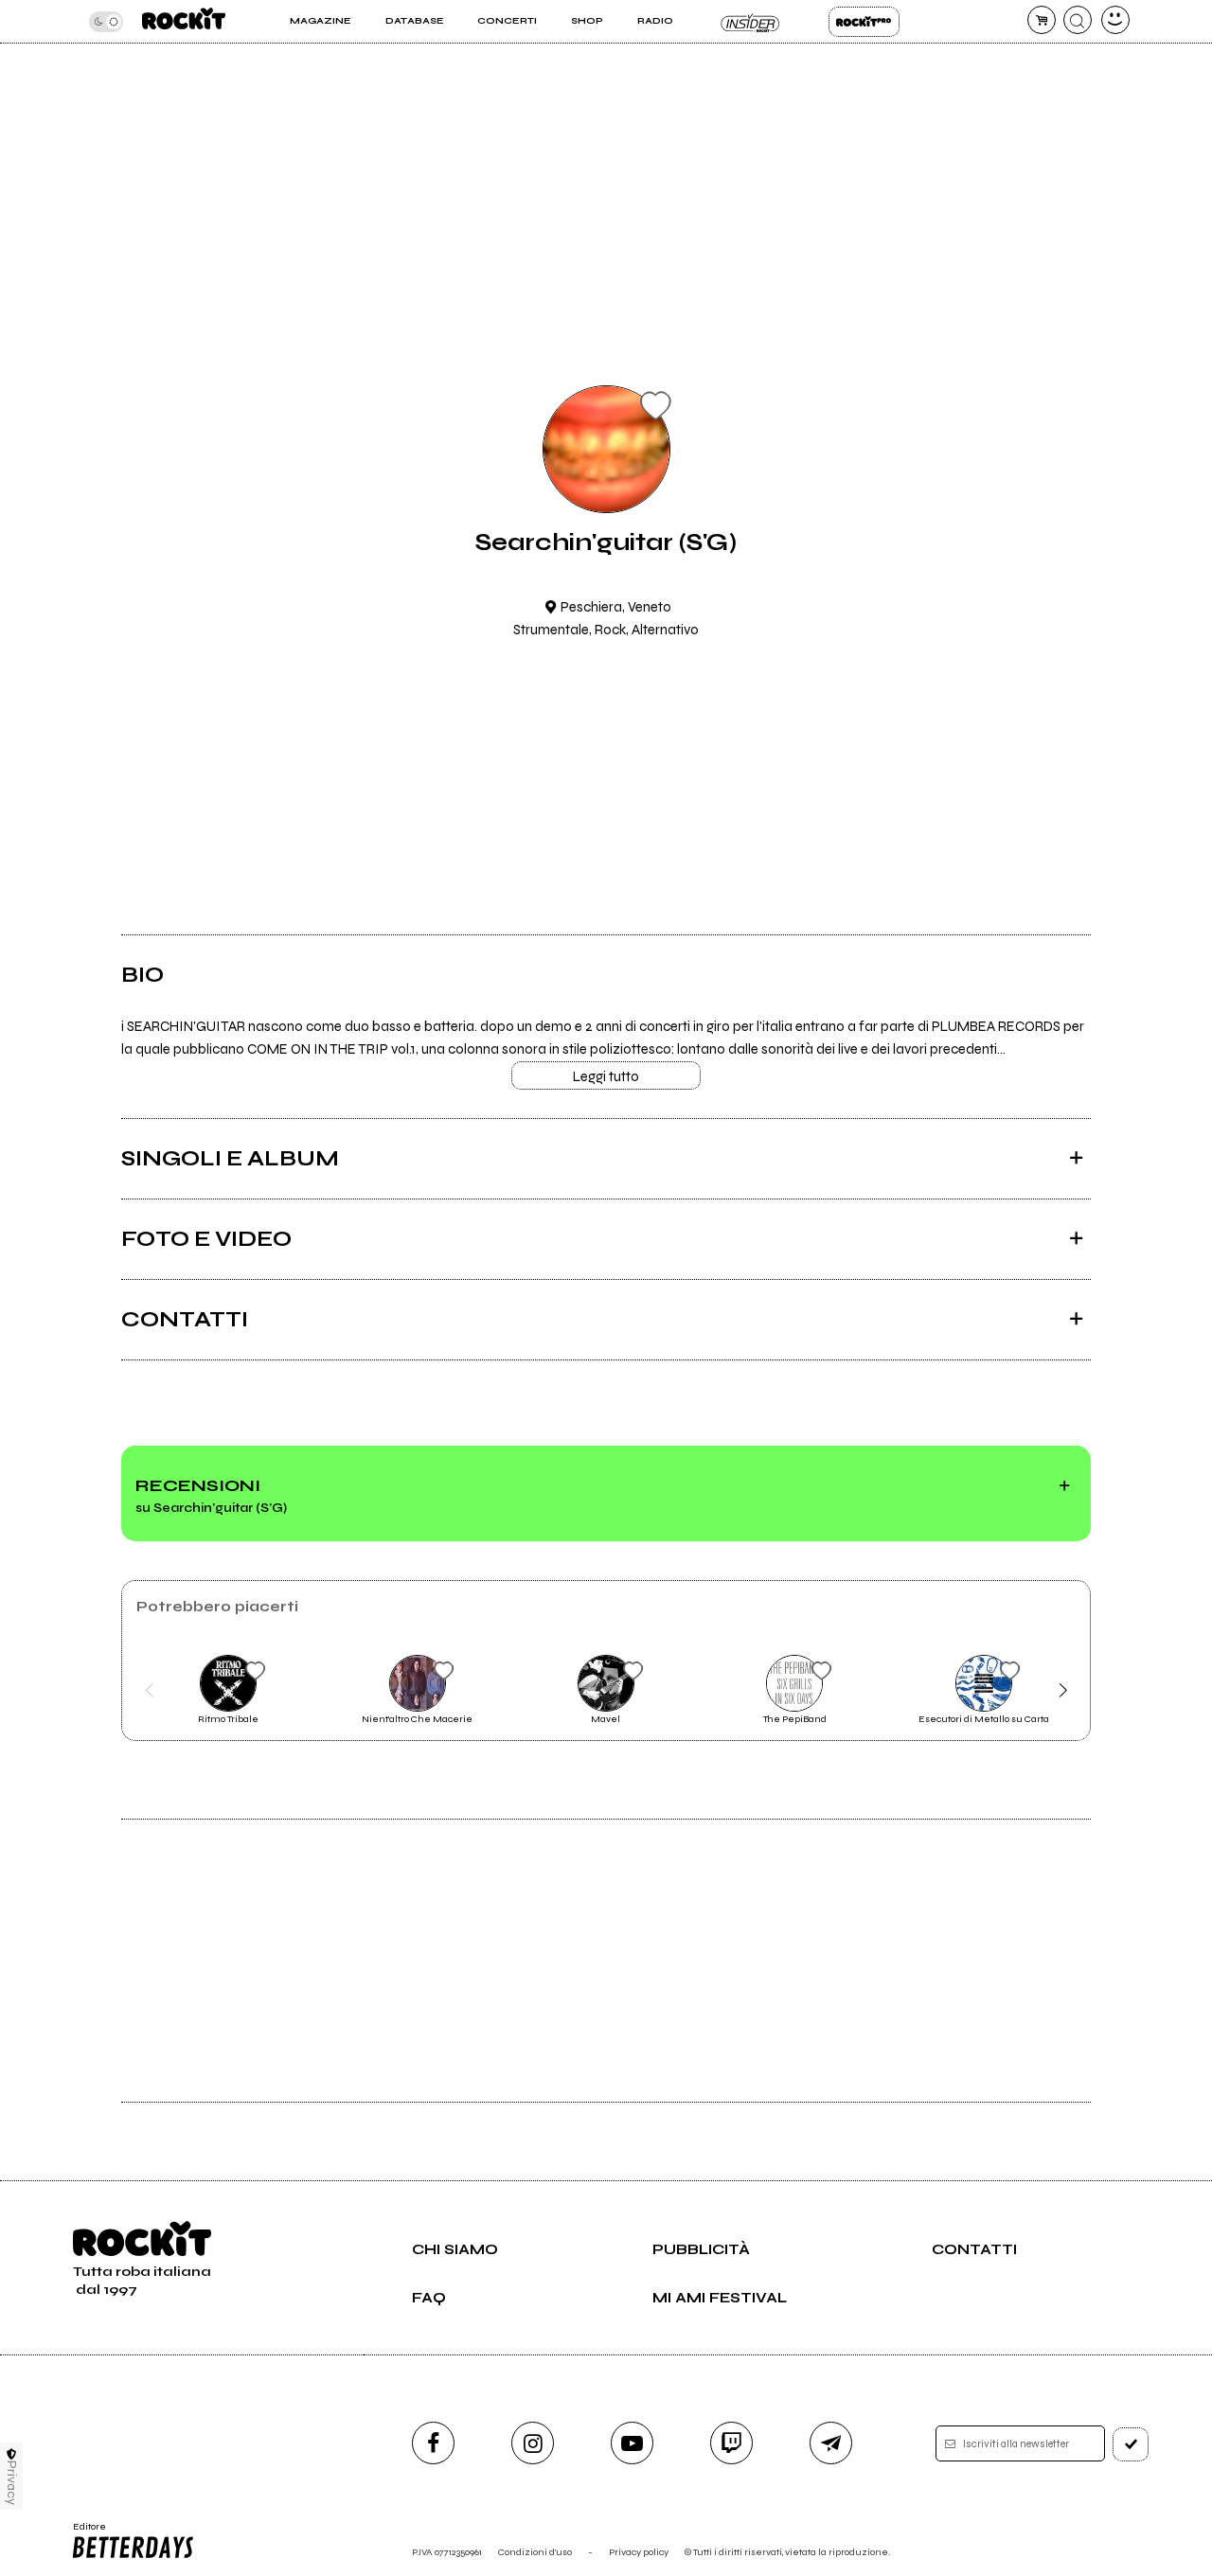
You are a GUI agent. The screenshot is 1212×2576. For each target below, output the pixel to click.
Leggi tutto (606, 1076)
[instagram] (533, 2443)
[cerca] (1078, 20)
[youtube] (632, 2443)
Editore (83, 2532)
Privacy (12, 2483)
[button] (149, 1691)
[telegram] (831, 2443)
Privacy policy (639, 2552)
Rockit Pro (864, 22)
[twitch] (731, 2443)
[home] (184, 21)
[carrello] (1042, 20)
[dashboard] (1115, 20)
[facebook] (433, 2443)
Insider (750, 22)
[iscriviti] (1131, 2444)
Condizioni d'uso (535, 2552)
